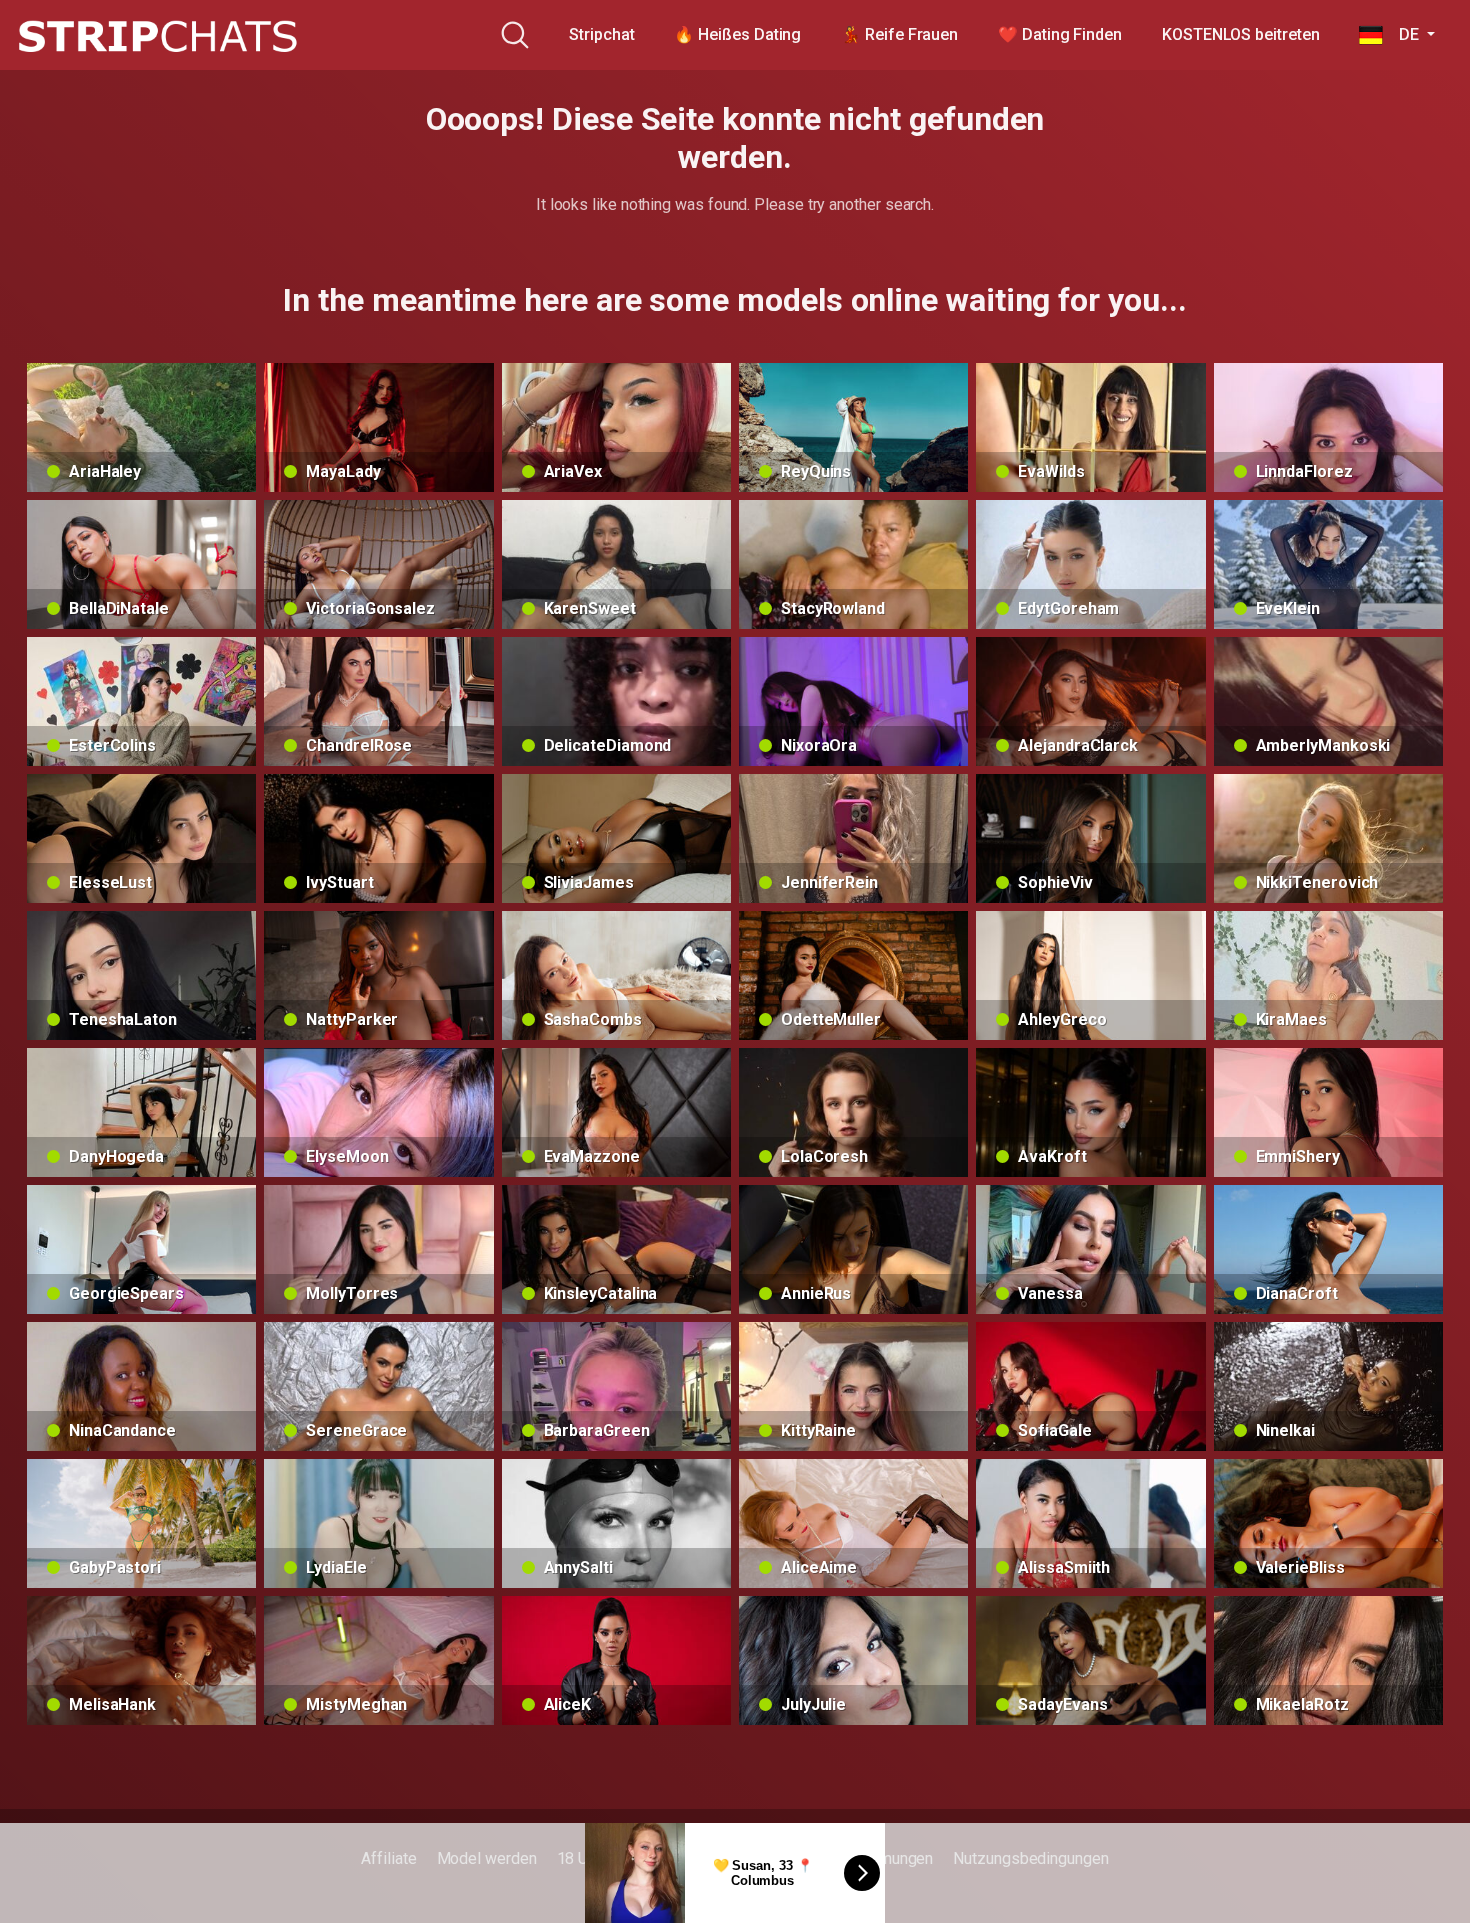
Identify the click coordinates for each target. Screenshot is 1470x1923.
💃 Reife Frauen (899, 34)
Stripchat (601, 34)
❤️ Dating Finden (1060, 34)
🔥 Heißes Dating (737, 34)
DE (1402, 34)
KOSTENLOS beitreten (1240, 34)
